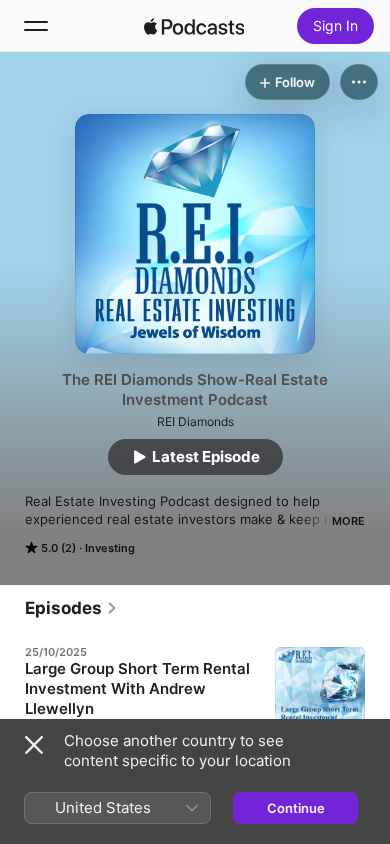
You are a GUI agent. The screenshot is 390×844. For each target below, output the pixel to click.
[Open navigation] (36, 26)
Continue (296, 808)
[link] (71, 608)
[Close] (34, 745)
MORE (348, 521)
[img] (194, 26)
